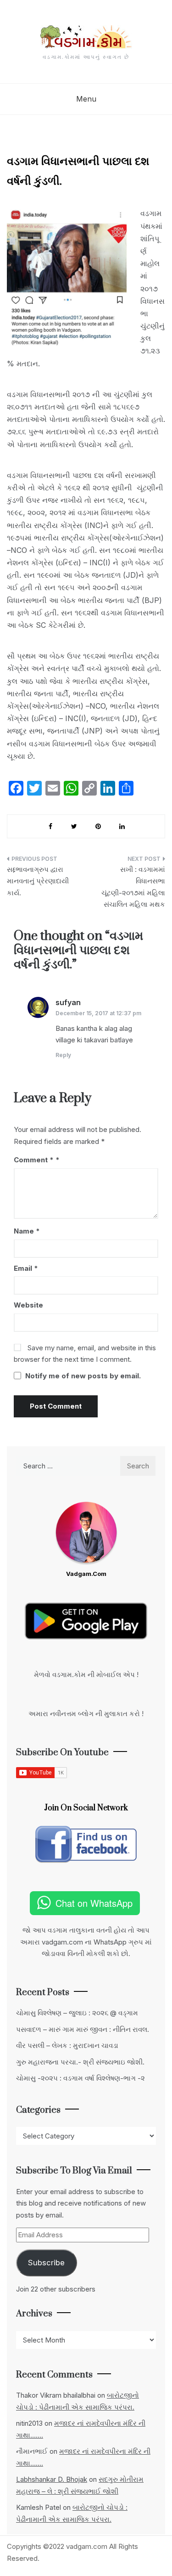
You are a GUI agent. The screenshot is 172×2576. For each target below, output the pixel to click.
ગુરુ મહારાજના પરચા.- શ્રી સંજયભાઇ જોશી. (80, 2062)
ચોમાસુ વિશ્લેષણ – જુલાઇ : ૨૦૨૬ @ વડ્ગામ (77, 2013)
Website (28, 1305)
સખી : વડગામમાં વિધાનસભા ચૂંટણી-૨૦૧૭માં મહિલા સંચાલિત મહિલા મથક (133, 887)
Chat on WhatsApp (94, 1903)
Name (27, 1231)
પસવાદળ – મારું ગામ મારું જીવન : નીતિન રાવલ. (83, 2029)
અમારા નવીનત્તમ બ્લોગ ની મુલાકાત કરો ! (86, 1714)
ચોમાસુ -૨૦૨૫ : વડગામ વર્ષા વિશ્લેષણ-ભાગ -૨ (80, 2078)
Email (26, 1268)
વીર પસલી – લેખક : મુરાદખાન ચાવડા (67, 2045)
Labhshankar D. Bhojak (52, 2479)
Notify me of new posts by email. (83, 1376)
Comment (34, 1160)
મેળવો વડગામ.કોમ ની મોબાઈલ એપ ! (86, 1675)
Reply (63, 1055)
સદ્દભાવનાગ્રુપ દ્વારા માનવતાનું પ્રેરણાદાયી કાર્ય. (38, 881)
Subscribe (46, 2263)
